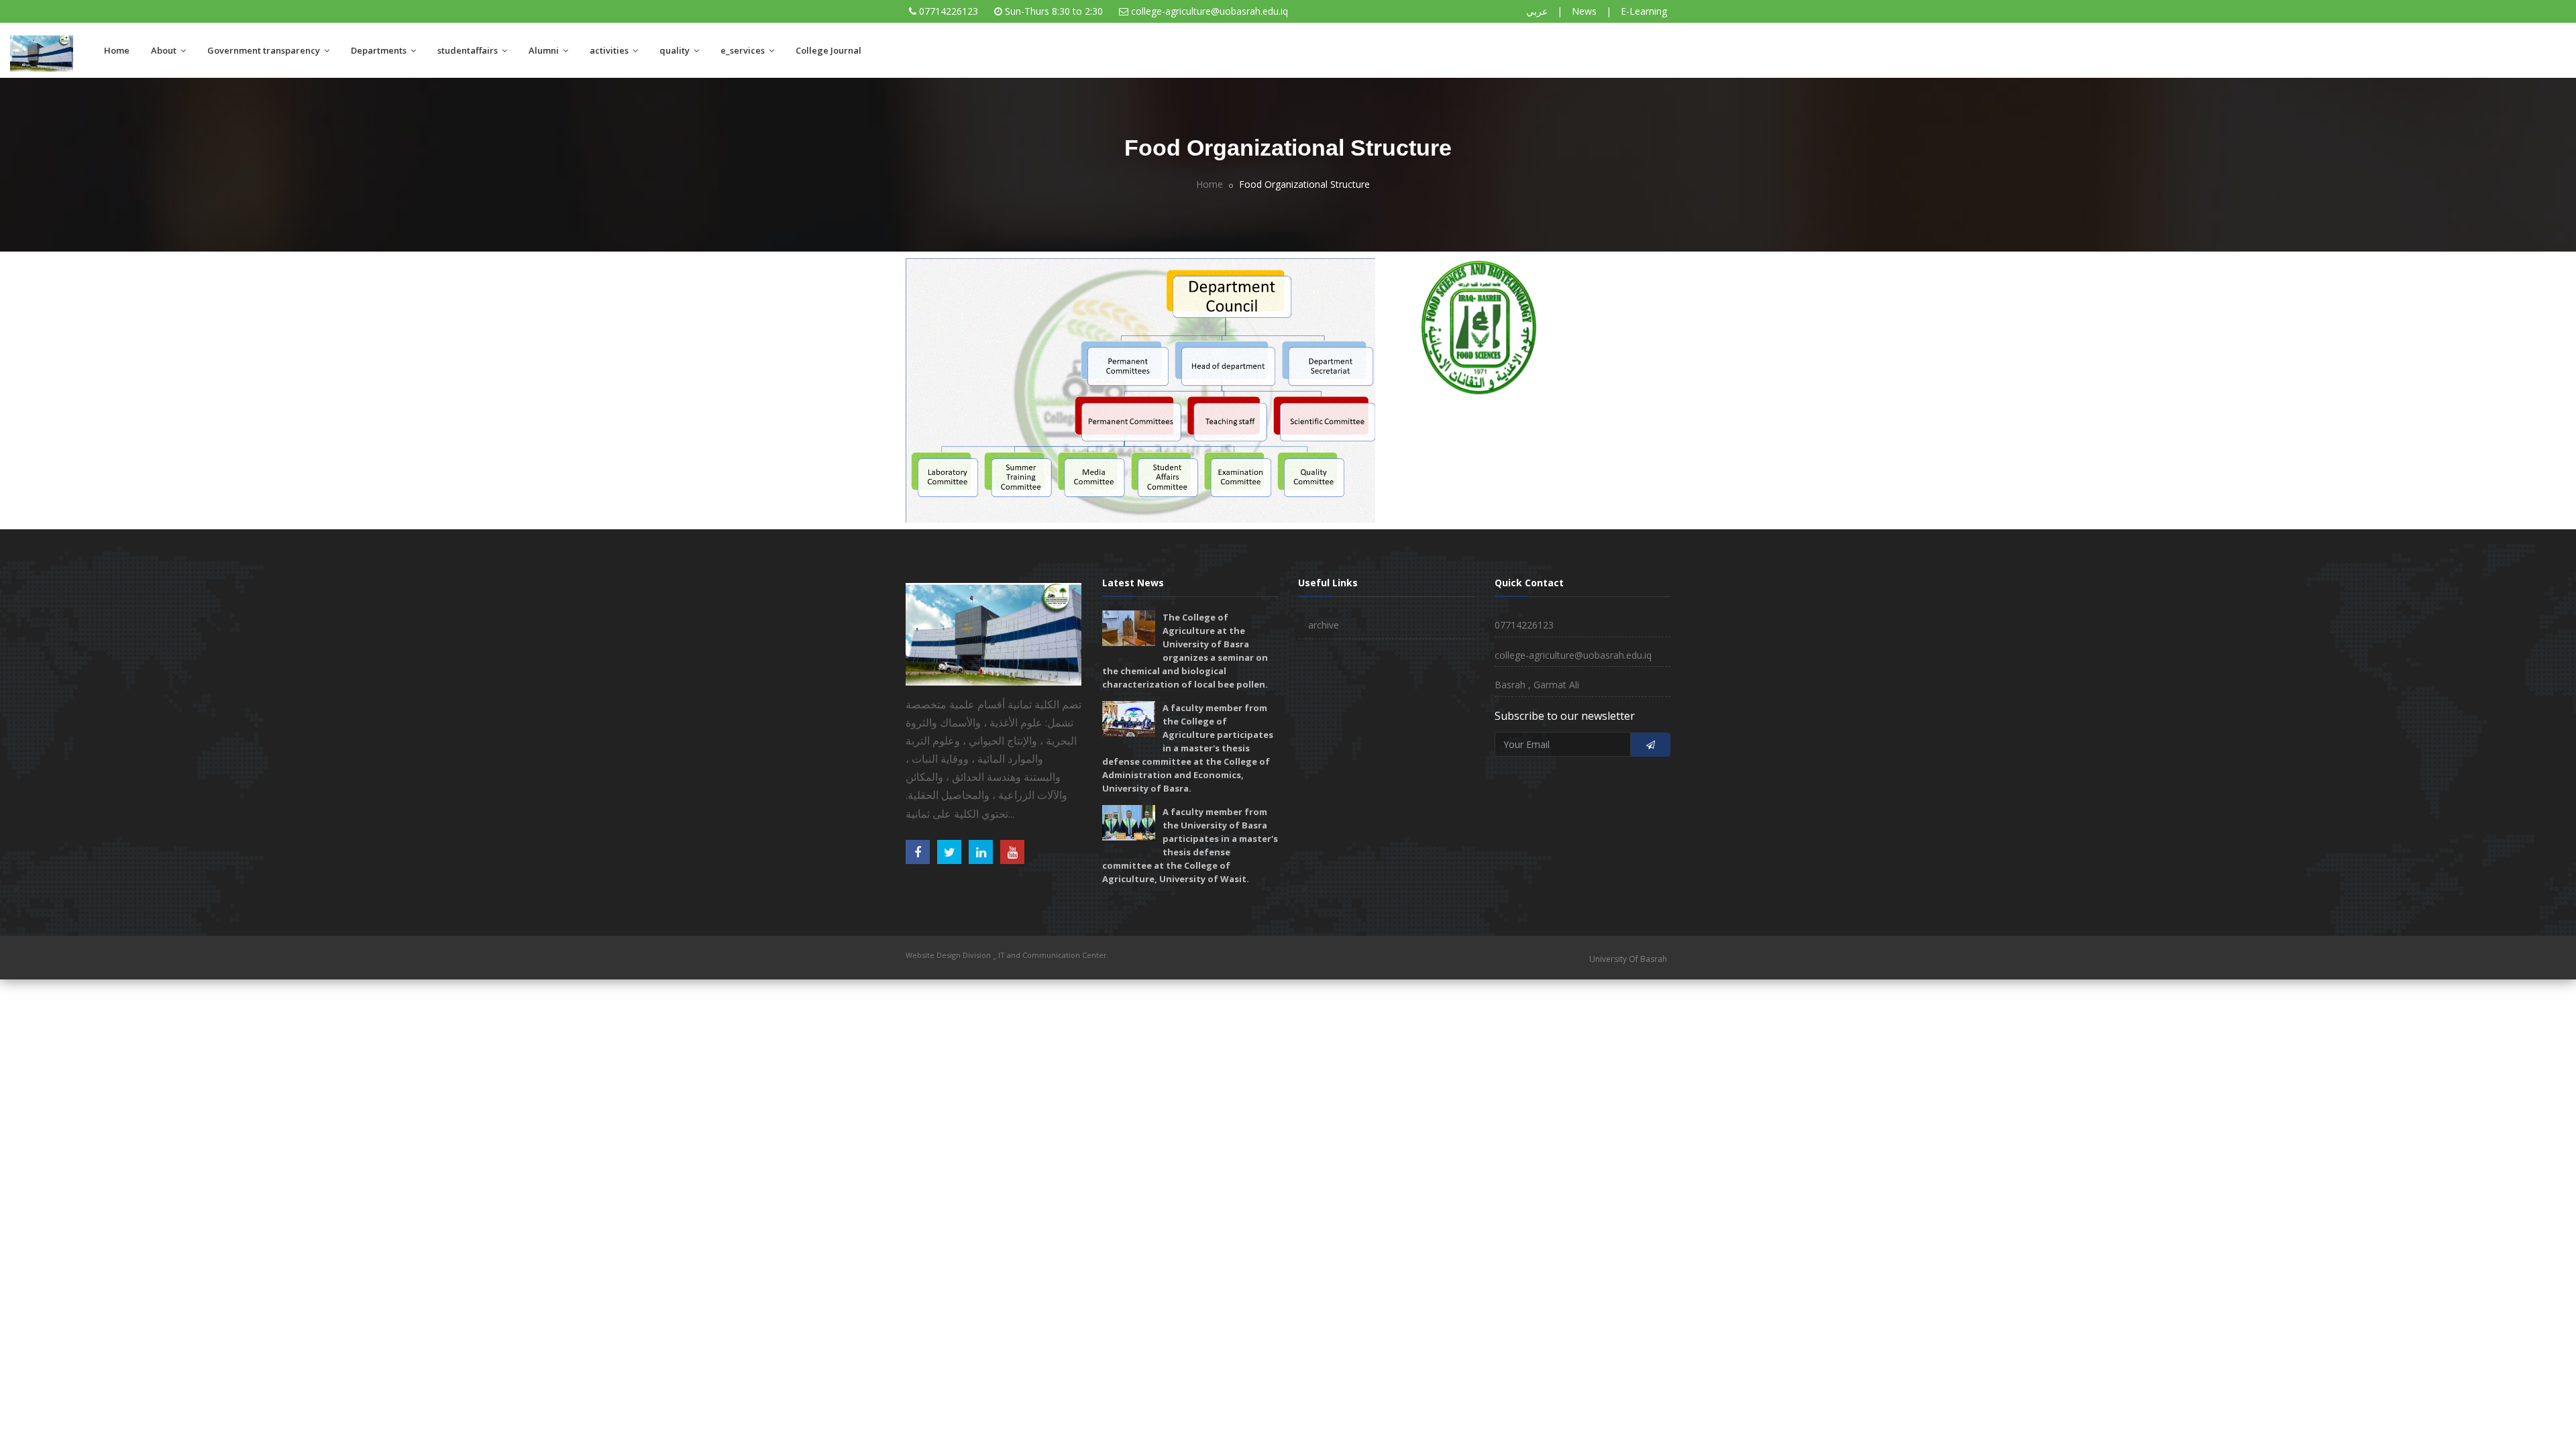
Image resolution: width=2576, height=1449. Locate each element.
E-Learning (1644, 11)
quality (676, 50)
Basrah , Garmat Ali (1537, 685)
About (165, 50)
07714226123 (949, 11)
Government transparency (265, 50)
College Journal (828, 50)
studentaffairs (469, 50)
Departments (380, 50)
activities (610, 50)
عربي (1537, 11)
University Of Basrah (1628, 959)
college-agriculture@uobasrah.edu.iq (1210, 11)
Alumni (545, 50)
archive (1324, 625)
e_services (744, 50)
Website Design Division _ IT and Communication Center (1006, 955)
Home (117, 50)
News (1584, 11)
